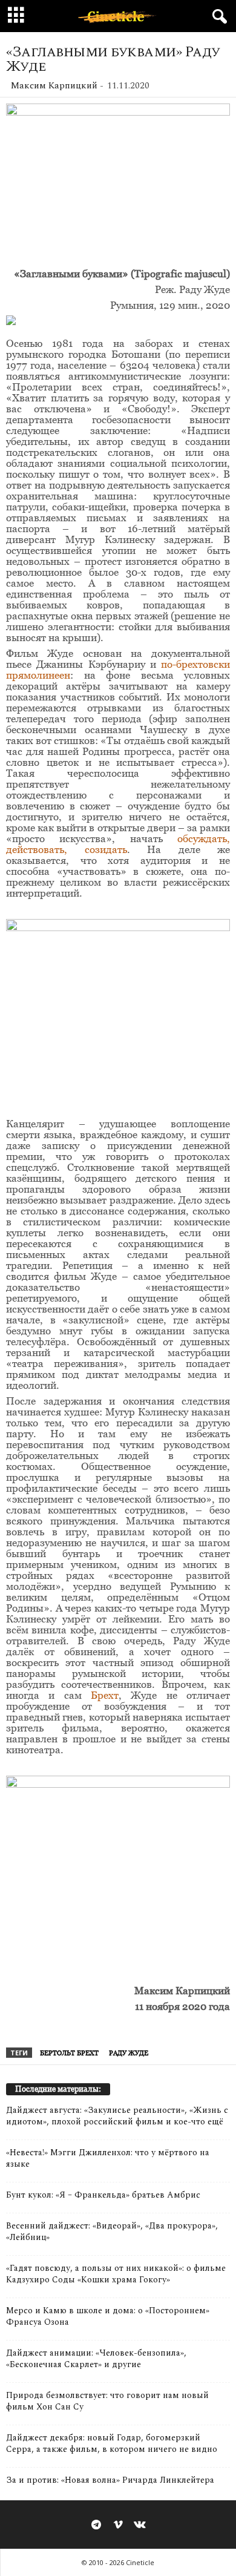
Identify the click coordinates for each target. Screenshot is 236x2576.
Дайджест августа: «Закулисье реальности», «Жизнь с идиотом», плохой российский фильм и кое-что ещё (117, 2116)
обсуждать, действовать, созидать (118, 844)
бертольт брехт (69, 2053)
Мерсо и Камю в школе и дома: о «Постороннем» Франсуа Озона (108, 2316)
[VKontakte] (140, 2526)
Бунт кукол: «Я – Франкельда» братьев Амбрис (103, 2195)
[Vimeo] (118, 2526)
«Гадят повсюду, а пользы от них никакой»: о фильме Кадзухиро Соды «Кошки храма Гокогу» (116, 2274)
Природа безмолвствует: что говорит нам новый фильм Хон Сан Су (107, 2401)
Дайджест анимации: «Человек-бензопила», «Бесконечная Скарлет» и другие (96, 2359)
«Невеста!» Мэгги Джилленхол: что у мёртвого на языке (108, 2158)
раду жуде (129, 2053)
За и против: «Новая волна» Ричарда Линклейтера (110, 2480)
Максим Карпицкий (54, 86)
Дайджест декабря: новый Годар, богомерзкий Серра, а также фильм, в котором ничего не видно (112, 2443)
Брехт (105, 1695)
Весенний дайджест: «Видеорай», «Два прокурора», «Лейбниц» (112, 2232)
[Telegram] (96, 2526)
